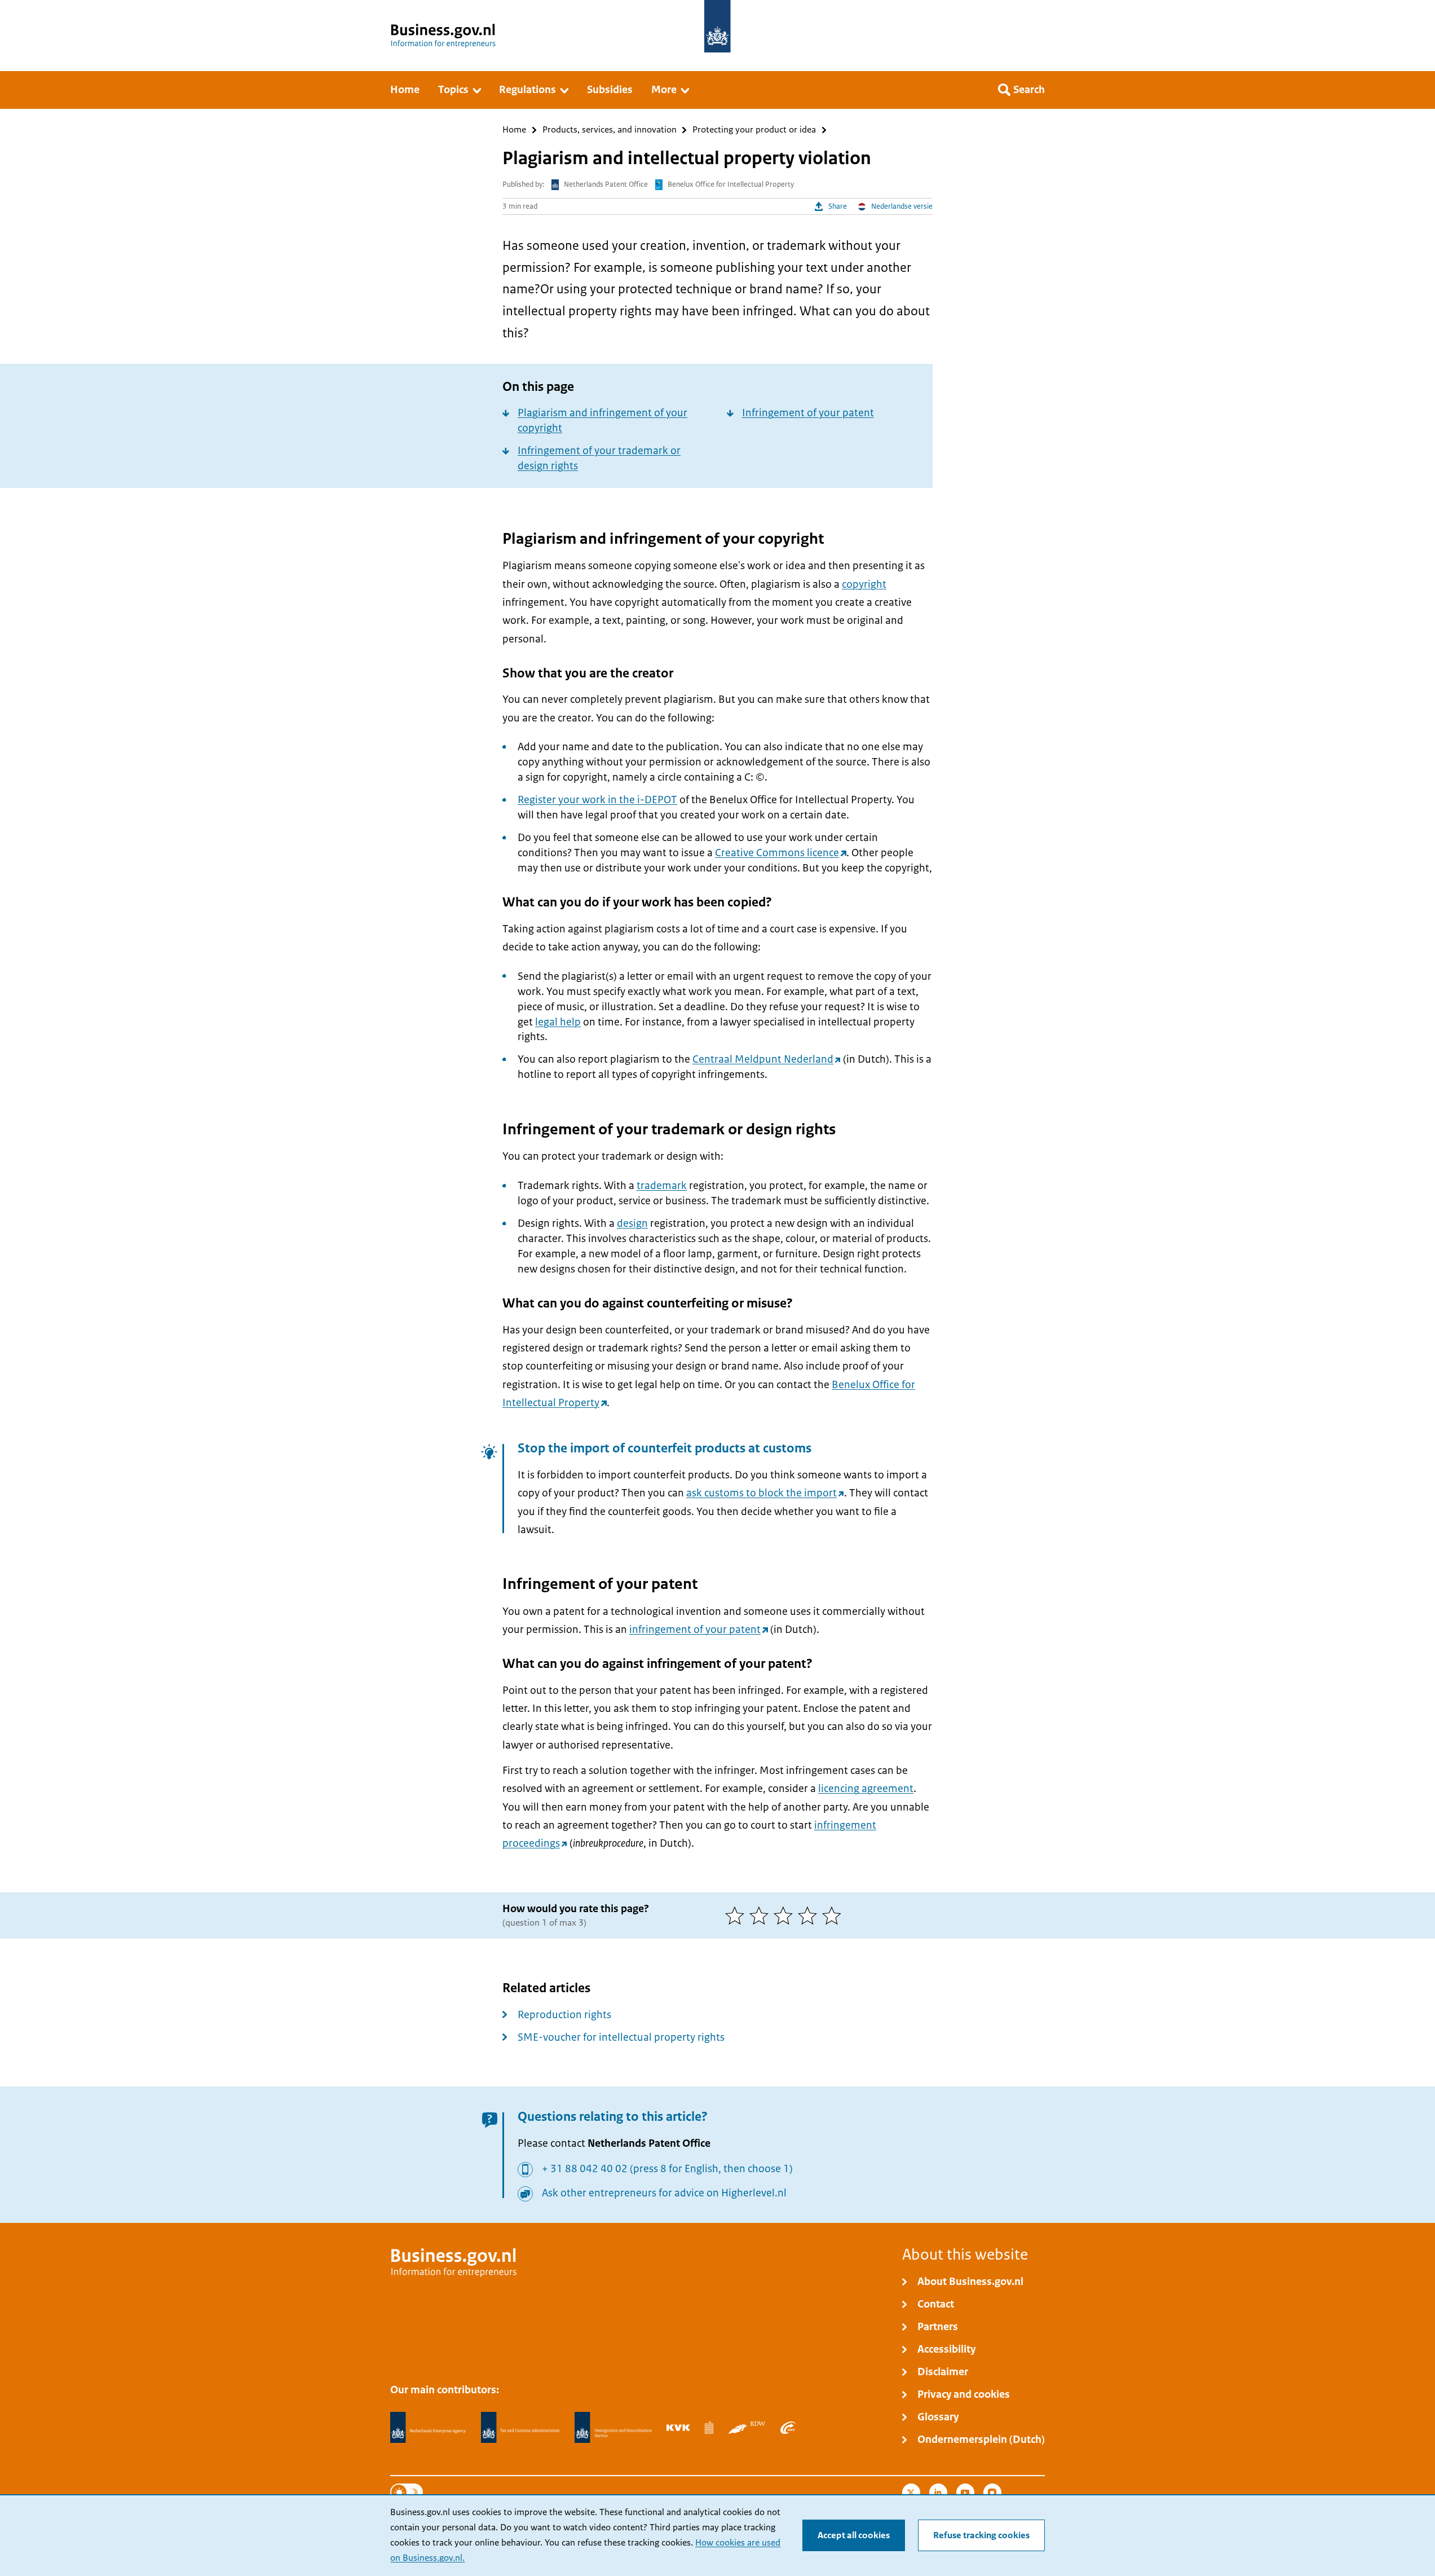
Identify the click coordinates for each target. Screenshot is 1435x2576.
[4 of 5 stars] (810, 1916)
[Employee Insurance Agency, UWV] (788, 2428)
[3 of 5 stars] (786, 1916)
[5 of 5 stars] (834, 1916)
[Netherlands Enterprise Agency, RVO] (428, 2428)
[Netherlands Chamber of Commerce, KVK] (678, 2428)
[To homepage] (717, 26)
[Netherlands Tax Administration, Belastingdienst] (520, 2428)
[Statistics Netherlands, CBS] (709, 2428)
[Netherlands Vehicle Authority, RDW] (747, 2428)
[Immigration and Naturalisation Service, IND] (613, 2428)
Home (514, 130)
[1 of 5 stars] (737, 1916)
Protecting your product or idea (754, 130)
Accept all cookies (854, 2535)
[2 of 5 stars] (761, 1916)
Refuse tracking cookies (981, 2535)
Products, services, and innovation (610, 130)
